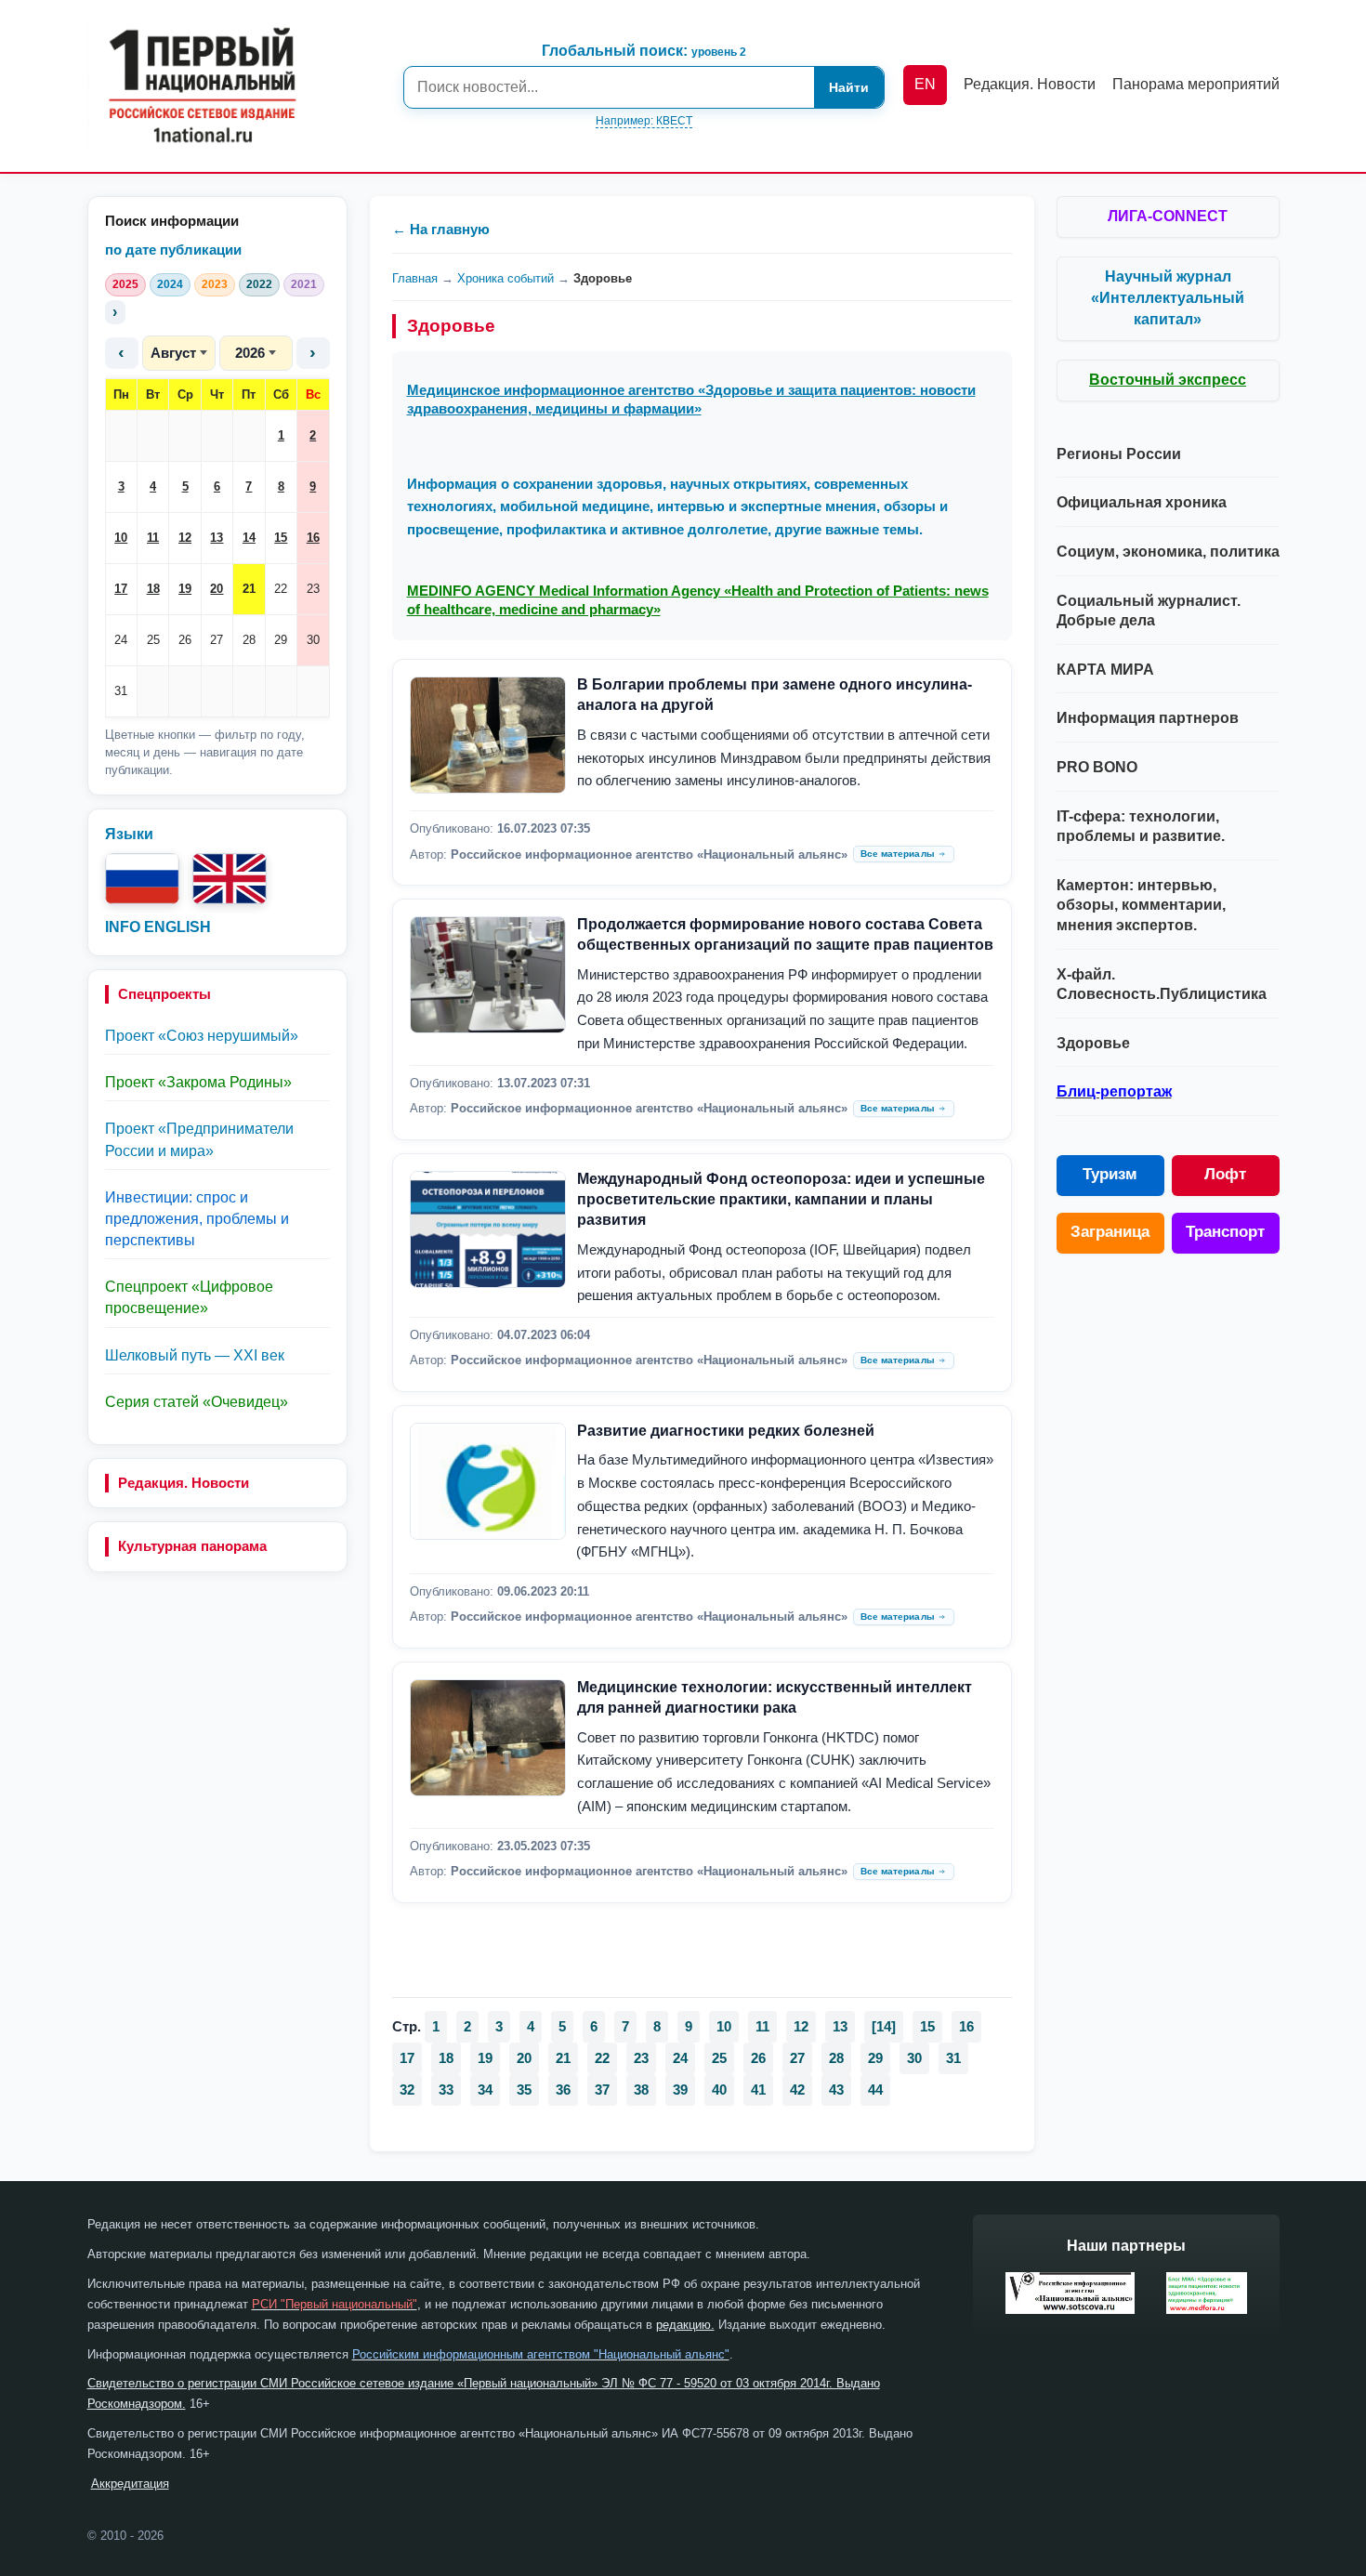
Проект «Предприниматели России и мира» (199, 1139)
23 (313, 589)
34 (485, 2090)
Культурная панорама (192, 1546)
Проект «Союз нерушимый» (202, 1036)
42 (797, 2090)
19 (185, 589)
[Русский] (142, 879)
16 (313, 538)
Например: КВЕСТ (644, 121)
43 (836, 2090)
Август (173, 353)
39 (680, 2090)
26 (185, 640)
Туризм (1110, 1174)
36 (563, 2090)
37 (602, 2090)
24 (121, 640)
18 (153, 589)
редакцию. (685, 2325)
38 (641, 2090)
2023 (215, 284)
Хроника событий (506, 278)
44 (875, 2090)
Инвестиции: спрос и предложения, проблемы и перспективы (197, 1219)
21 (249, 589)
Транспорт (1225, 1232)
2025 (125, 284)
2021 (304, 284)
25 (153, 640)
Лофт (1225, 1174)
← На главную (441, 229)
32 (407, 2090)
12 (185, 538)
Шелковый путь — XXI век (195, 1355)
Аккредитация (130, 2484)
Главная (415, 278)
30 (313, 640)
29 (281, 640)
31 (121, 691)
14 (249, 538)
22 (281, 589)
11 (153, 538)
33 (446, 2090)
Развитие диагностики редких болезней (726, 1431)
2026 (250, 353)
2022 (259, 284)
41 (758, 2090)
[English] (230, 879)
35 (524, 2090)
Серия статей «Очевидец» (197, 1402)
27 (217, 640)
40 (719, 2090)
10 (121, 538)
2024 (170, 284)
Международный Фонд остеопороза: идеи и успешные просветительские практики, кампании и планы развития (781, 1200)
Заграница (1110, 1232)
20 (217, 589)
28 (249, 640)
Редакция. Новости (184, 1483)
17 (121, 589)
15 (281, 538)
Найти (849, 87)
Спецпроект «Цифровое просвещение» (189, 1297)
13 (217, 538)
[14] (884, 2026)
